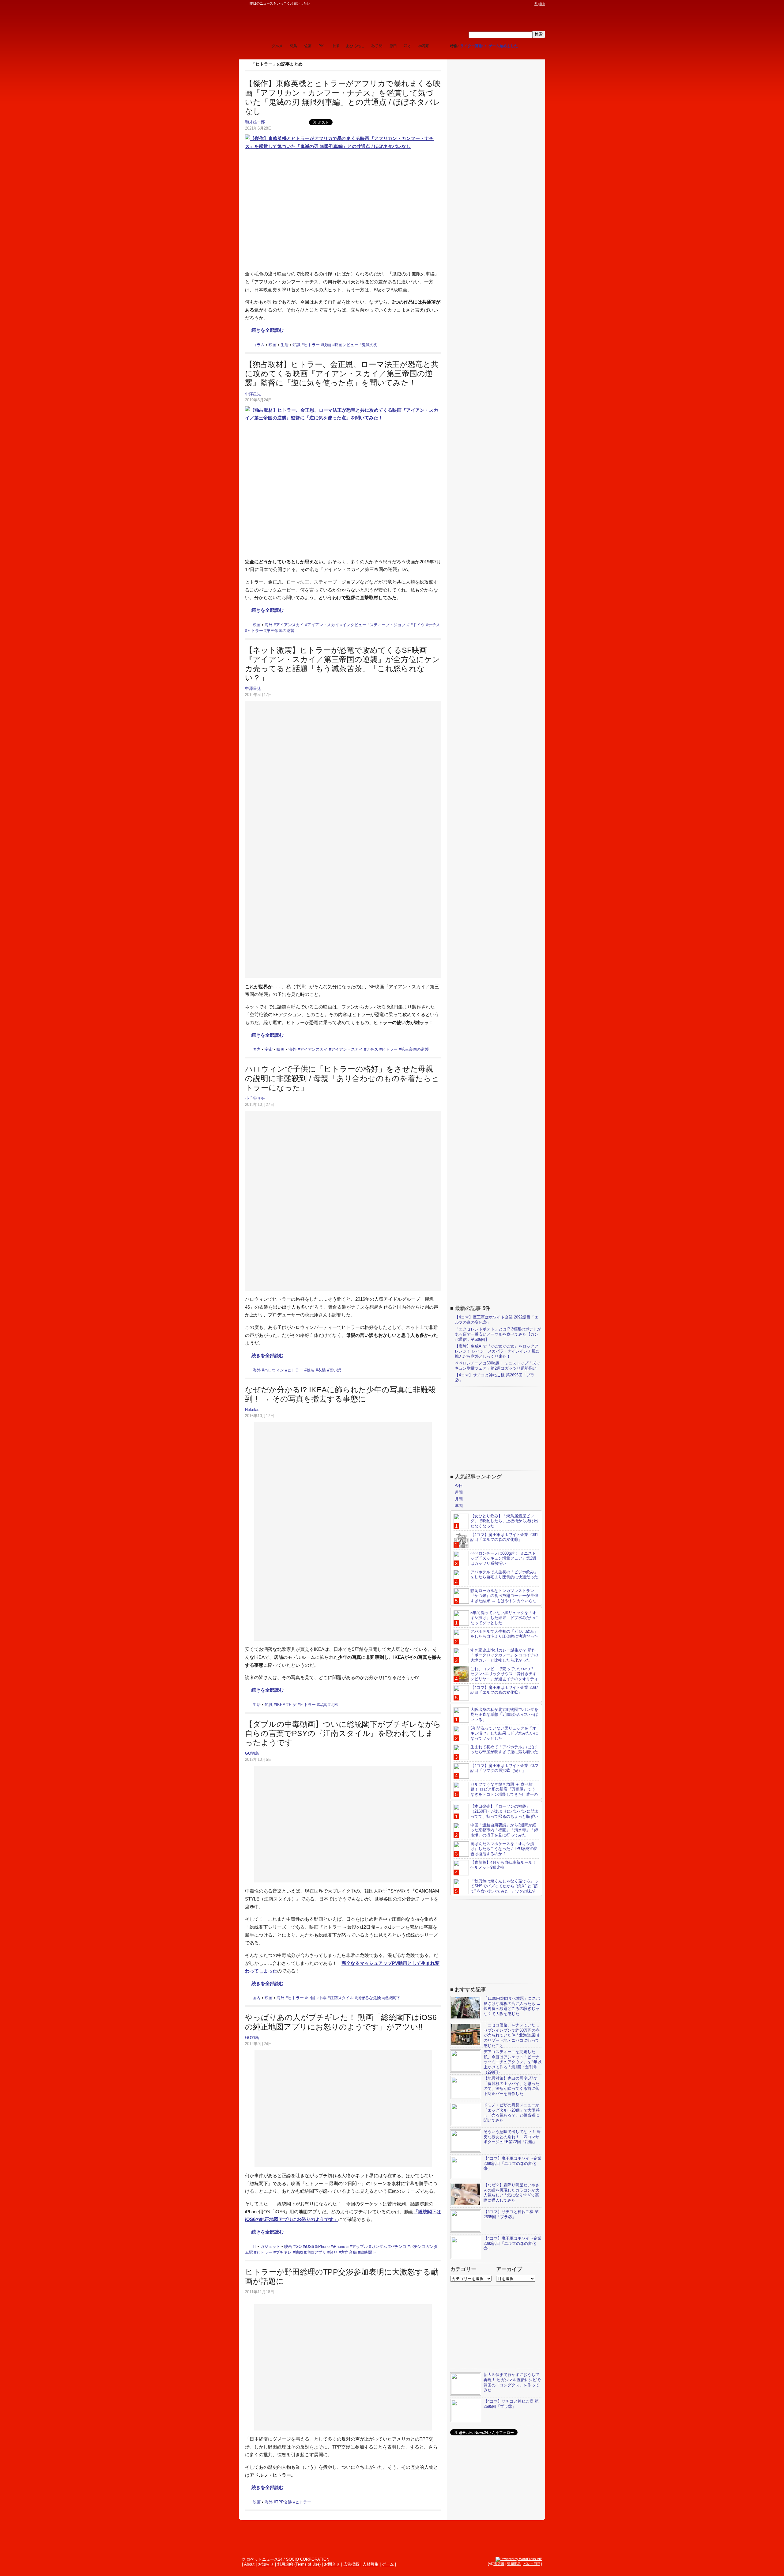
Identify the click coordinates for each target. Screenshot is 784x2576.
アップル (360, 2247)
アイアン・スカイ (323, 625)
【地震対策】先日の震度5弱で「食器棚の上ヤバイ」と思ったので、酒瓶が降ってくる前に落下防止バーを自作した (511, 2086)
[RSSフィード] (529, 4)
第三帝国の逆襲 (280, 631)
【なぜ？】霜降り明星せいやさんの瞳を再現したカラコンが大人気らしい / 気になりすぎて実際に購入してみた (511, 2193)
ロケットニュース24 (311, 23)
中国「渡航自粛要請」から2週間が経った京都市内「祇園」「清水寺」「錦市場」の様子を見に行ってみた (504, 1830)
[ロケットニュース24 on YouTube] (523, 4)
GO (299, 2247)
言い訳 (335, 1370)
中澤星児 (253, 394)
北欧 (334, 1705)
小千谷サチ (255, 1098)
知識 (296, 345)
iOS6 (309, 2247)
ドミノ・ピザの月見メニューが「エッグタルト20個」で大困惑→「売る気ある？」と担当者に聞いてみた (512, 2113)
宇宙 (269, 1049)
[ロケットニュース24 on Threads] (506, 4)
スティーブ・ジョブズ (390, 625)
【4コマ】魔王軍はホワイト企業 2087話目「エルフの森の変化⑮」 (504, 1690)
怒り (334, 2252)
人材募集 (371, 2564)
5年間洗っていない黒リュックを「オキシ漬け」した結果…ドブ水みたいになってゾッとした (504, 1618)
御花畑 (424, 46)
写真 (323, 1705)
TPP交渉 (284, 2502)
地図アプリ (316, 2252)
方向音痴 (349, 2252)
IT (254, 2247)
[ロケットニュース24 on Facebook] (500, 4)
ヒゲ (292, 1705)
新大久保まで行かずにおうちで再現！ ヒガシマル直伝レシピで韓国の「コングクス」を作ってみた (512, 2382)
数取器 (499, 2564)
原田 (393, 46)
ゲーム (388, 2564)
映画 (273, 345)
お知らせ (266, 2564)
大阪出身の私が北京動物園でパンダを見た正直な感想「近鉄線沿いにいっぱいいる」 (504, 1715)
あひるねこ (355, 46)
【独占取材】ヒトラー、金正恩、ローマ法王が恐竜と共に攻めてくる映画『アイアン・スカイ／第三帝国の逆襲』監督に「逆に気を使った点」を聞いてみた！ (342, 374)
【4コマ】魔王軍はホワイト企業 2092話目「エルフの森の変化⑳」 (513, 2243)
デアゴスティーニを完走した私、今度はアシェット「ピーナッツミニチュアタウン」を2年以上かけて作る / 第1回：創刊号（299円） (513, 2062)
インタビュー (354, 625)
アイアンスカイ (290, 625)
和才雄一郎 (255, 122)
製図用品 (514, 2564)
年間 (459, 1506)
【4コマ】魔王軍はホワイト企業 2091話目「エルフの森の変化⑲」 (504, 1537)
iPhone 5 (341, 2247)
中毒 (322, 1998)
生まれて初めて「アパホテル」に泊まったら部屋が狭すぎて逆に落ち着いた (504, 1749)
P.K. (322, 46)
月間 (459, 1499)
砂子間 (377, 46)
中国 (311, 1998)
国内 (257, 1049)
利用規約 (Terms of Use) (299, 2564)
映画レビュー (346, 345)
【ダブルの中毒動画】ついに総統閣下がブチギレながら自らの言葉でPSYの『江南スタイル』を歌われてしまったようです (343, 1733)
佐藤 (308, 46)
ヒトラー (312, 345)
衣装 (322, 1370)
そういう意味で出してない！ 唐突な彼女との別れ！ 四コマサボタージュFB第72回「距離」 (512, 2137)
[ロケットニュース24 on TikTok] (518, 4)
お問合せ (332, 2564)
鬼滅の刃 (370, 345)
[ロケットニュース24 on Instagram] (512, 4)
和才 (408, 46)
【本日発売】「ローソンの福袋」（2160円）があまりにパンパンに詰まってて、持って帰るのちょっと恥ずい (505, 1812)
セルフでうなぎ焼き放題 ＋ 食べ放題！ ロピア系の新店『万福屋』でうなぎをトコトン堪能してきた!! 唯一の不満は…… (496, 1792)
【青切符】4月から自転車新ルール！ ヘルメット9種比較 (503, 1865)
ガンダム (379, 2247)
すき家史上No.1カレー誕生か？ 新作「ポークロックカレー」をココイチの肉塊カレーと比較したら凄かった (504, 1655)
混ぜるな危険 (369, 1998)
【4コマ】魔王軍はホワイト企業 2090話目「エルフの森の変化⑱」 (513, 2164)
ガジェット (270, 2247)
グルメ (277, 46)
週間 (459, 1492)
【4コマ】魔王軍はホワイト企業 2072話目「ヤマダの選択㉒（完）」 (504, 1768)
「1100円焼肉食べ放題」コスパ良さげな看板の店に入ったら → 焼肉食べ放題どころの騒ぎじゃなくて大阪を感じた (512, 2006)
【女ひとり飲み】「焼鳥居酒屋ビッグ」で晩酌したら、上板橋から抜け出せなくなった (504, 1521)
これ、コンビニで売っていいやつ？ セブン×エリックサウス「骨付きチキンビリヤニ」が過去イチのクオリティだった (496, 1677)
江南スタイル (342, 1998)
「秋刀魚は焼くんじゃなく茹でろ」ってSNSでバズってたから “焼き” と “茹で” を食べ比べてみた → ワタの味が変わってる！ (496, 1889)
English (540, 4)
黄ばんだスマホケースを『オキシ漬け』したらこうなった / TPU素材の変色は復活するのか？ (504, 1849)
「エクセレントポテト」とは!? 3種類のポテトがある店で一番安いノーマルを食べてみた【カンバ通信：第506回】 (498, 1334)
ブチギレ (284, 2252)
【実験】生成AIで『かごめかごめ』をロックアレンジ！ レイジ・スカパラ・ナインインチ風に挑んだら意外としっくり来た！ (497, 1351)
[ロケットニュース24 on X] (494, 4)
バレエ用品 (532, 2564)
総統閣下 (392, 1998)
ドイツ (419, 625)
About (249, 2564)
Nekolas (252, 1410)
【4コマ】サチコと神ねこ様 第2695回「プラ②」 (511, 2214)
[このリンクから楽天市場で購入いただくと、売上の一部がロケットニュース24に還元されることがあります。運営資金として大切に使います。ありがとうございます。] (488, 4)
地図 (299, 2252)
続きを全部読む (268, 330)
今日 (459, 1486)
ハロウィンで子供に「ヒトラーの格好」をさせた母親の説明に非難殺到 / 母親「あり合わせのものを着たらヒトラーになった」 (342, 1078)
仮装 (311, 1370)
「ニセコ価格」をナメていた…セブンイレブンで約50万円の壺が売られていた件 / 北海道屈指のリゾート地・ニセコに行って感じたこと (512, 2035)
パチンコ (398, 2247)
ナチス (434, 625)
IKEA (281, 1705)
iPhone (323, 2247)
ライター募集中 (473, 46)
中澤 (335, 46)
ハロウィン (274, 1370)
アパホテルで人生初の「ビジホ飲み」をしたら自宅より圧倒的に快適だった (504, 1575)
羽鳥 (293, 46)
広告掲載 (351, 2564)
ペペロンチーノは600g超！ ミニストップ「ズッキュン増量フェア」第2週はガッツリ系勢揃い (498, 1366)
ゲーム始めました (503, 46)
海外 (269, 625)
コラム (259, 345)
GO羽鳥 (252, 1753)
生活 (285, 345)
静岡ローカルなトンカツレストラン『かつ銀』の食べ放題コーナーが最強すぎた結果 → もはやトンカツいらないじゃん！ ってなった (496, 1598)
